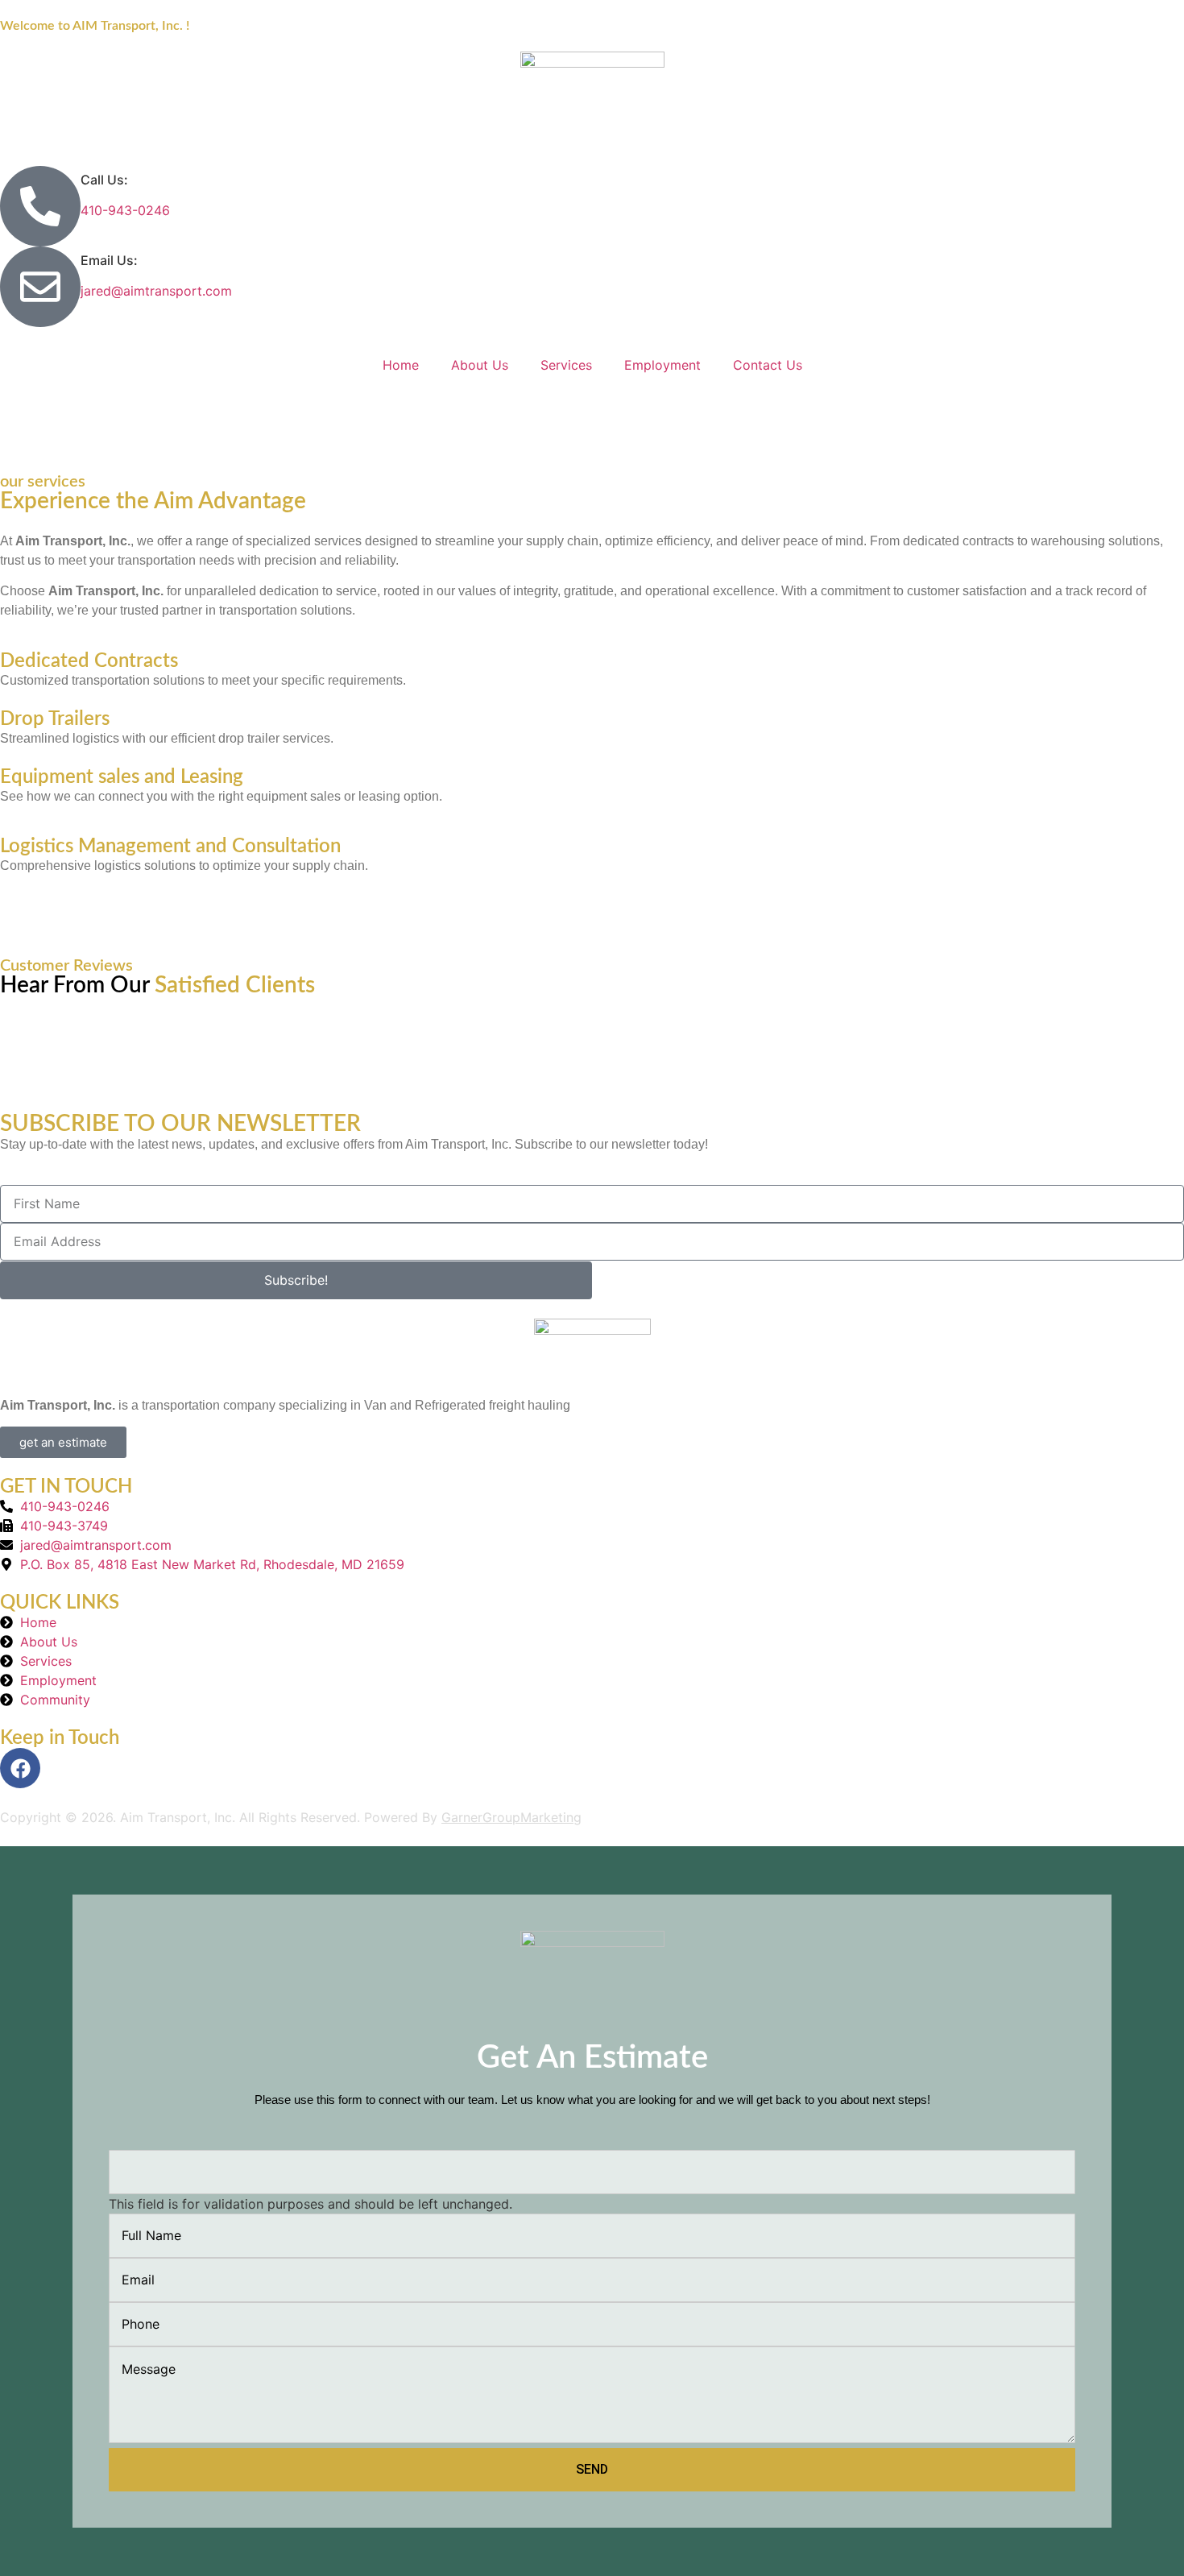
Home (401, 365)
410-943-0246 (125, 210)
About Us (480, 365)
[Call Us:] (40, 206)
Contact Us (768, 365)
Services (566, 365)
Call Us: (104, 180)
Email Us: (109, 260)
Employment (662, 365)
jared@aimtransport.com (156, 291)
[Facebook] (20, 1768)
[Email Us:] (40, 287)
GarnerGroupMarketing (511, 1817)
